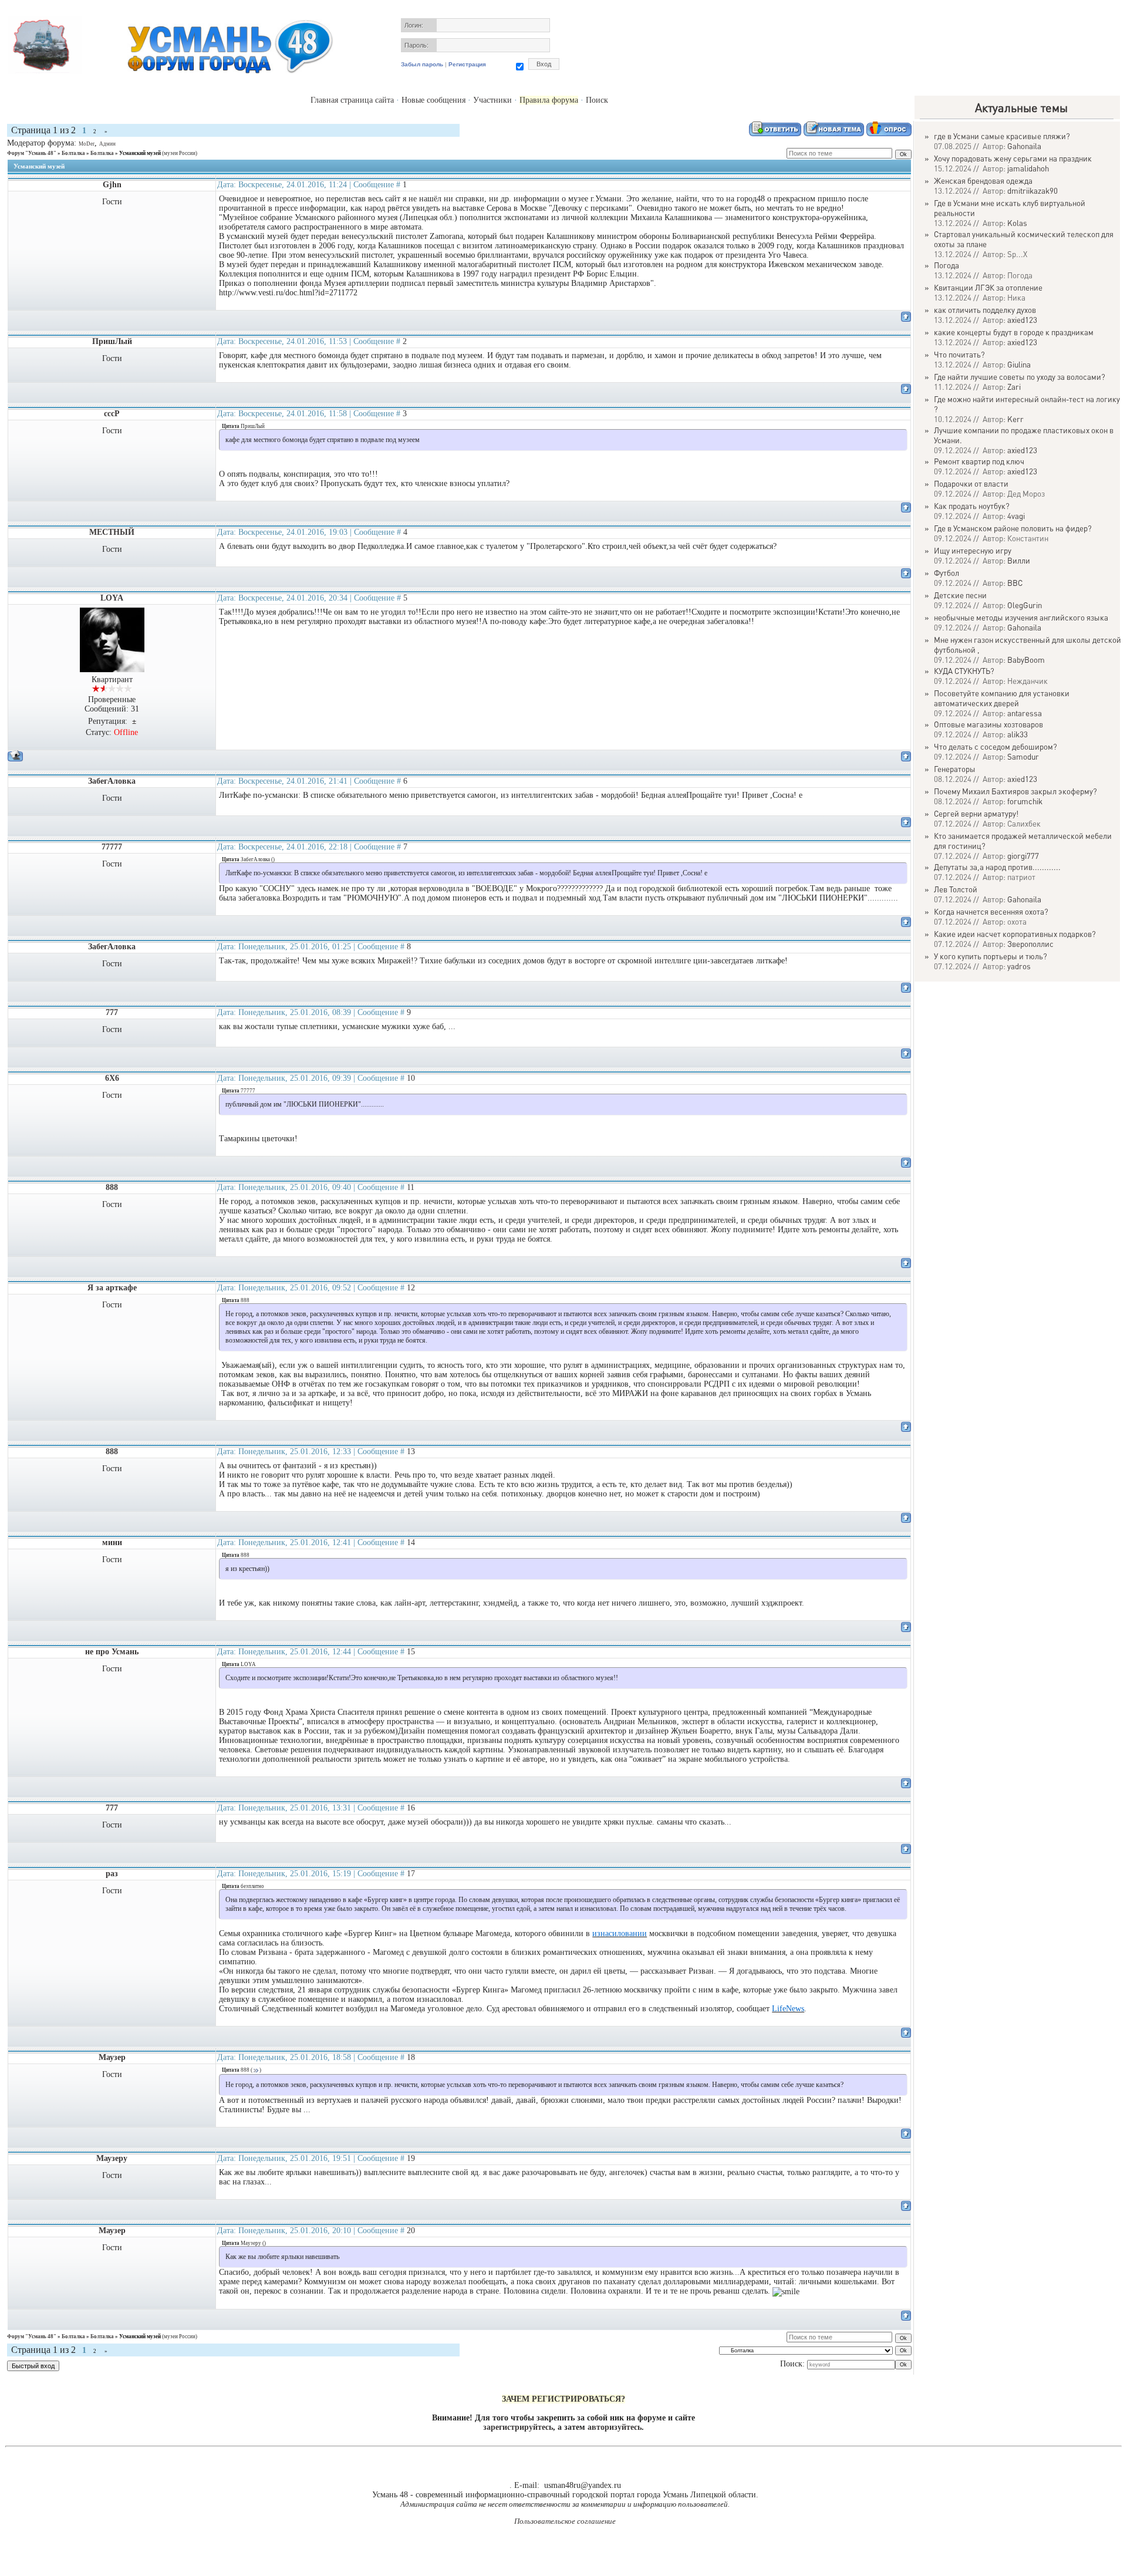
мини (112, 1542)
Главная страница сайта (352, 100)
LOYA (112, 598)
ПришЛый (112, 341)
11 (411, 1187)
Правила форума (549, 100)
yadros (1019, 966)
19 (411, 2158)
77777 (112, 847)
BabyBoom (1026, 660)
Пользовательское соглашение (565, 2521)
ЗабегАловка (112, 781)
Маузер (112, 2057)
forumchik (1025, 801)
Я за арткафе (112, 1288)
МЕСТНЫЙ (112, 532)
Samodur (1023, 756)
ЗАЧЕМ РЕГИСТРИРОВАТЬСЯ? (563, 2399)
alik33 (1018, 734)
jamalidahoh (1028, 168)
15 (411, 1652)
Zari (1014, 387)
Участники (492, 100)
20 (411, 2231)
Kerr (1015, 419)
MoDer (87, 144)
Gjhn (112, 185)
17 (411, 1874)
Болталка (73, 153)
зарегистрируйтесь (518, 2427)
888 (112, 1187)
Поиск (597, 100)
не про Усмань (112, 1652)
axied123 (1022, 320)
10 (411, 1078)
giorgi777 (1023, 856)
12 (411, 1288)
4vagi (1016, 516)
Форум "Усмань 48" (32, 153)
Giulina (1019, 364)
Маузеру (112, 2158)
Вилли (1019, 560)
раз (112, 1874)
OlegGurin (1025, 605)
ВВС (1015, 583)
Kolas (1017, 223)
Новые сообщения (433, 100)
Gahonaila (1024, 146)
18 (411, 2057)
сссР (112, 414)
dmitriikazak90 (1032, 190)
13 (411, 1451)
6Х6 (112, 1078)
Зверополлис (1030, 944)
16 (411, 1808)
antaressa (1025, 713)
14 (411, 1542)
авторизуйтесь (615, 2427)
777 (112, 1012)
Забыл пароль (422, 64)
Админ (107, 144)
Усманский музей (140, 153)
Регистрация (467, 64)
